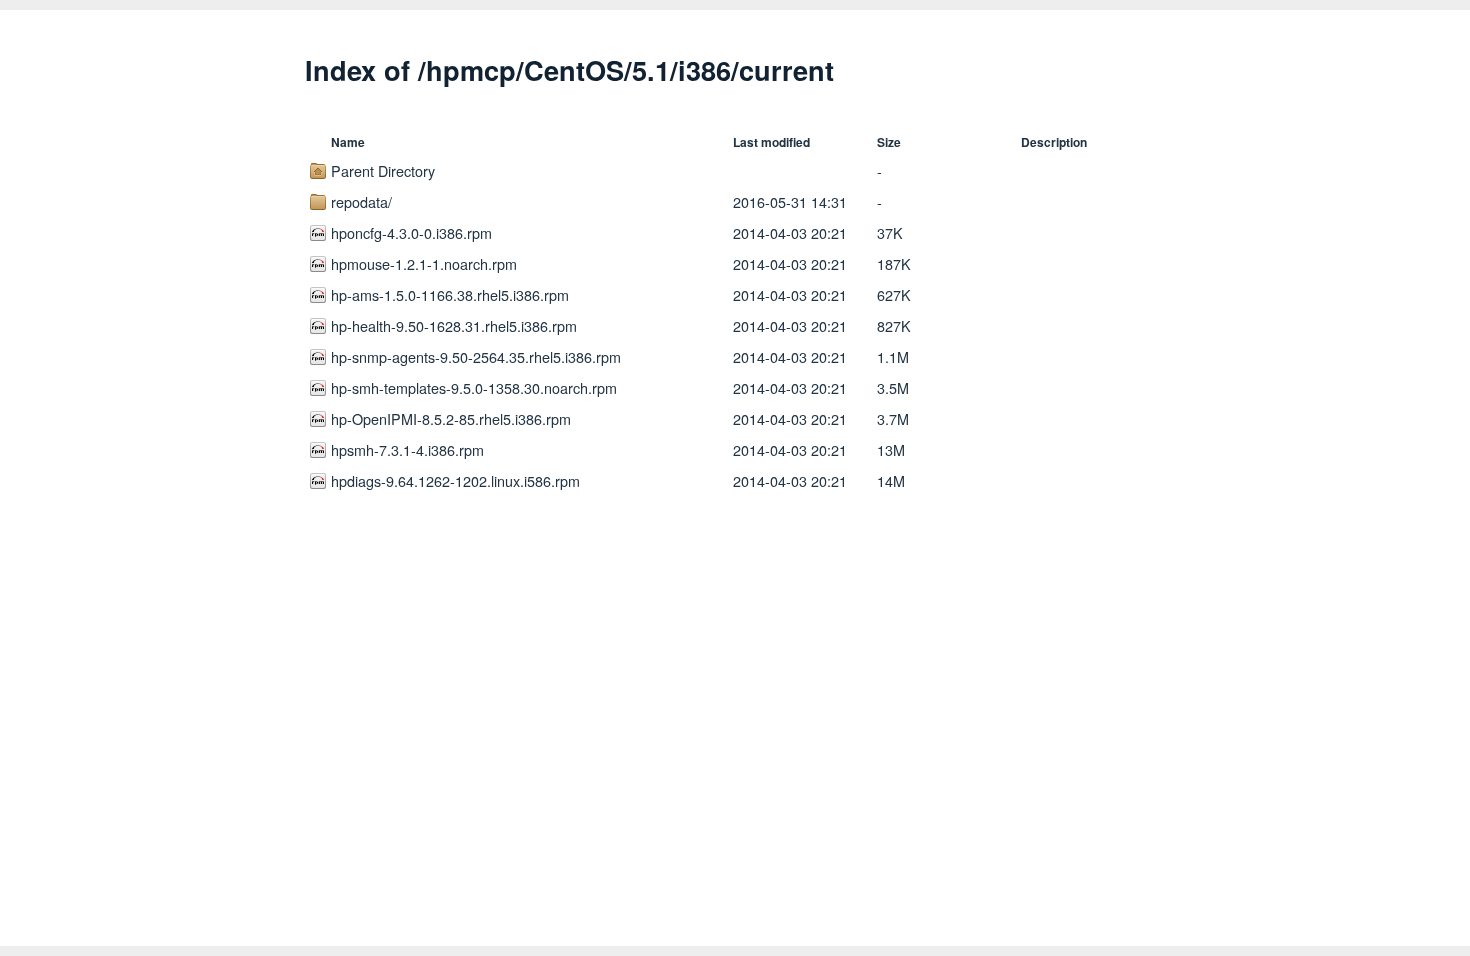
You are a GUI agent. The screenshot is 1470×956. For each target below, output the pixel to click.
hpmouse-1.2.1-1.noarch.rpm (424, 263)
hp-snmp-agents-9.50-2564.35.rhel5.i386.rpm (476, 356)
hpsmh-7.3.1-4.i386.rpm (407, 449)
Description (1054, 142)
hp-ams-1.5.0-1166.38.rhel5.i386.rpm (450, 294)
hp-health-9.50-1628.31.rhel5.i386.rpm (454, 325)
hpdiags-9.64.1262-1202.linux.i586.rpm (455, 480)
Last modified (771, 142)
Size (889, 142)
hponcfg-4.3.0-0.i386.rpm (411, 232)
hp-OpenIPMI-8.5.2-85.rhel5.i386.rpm (451, 418)
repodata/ (361, 201)
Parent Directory (383, 170)
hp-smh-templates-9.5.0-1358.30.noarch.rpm (474, 387)
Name (348, 142)
